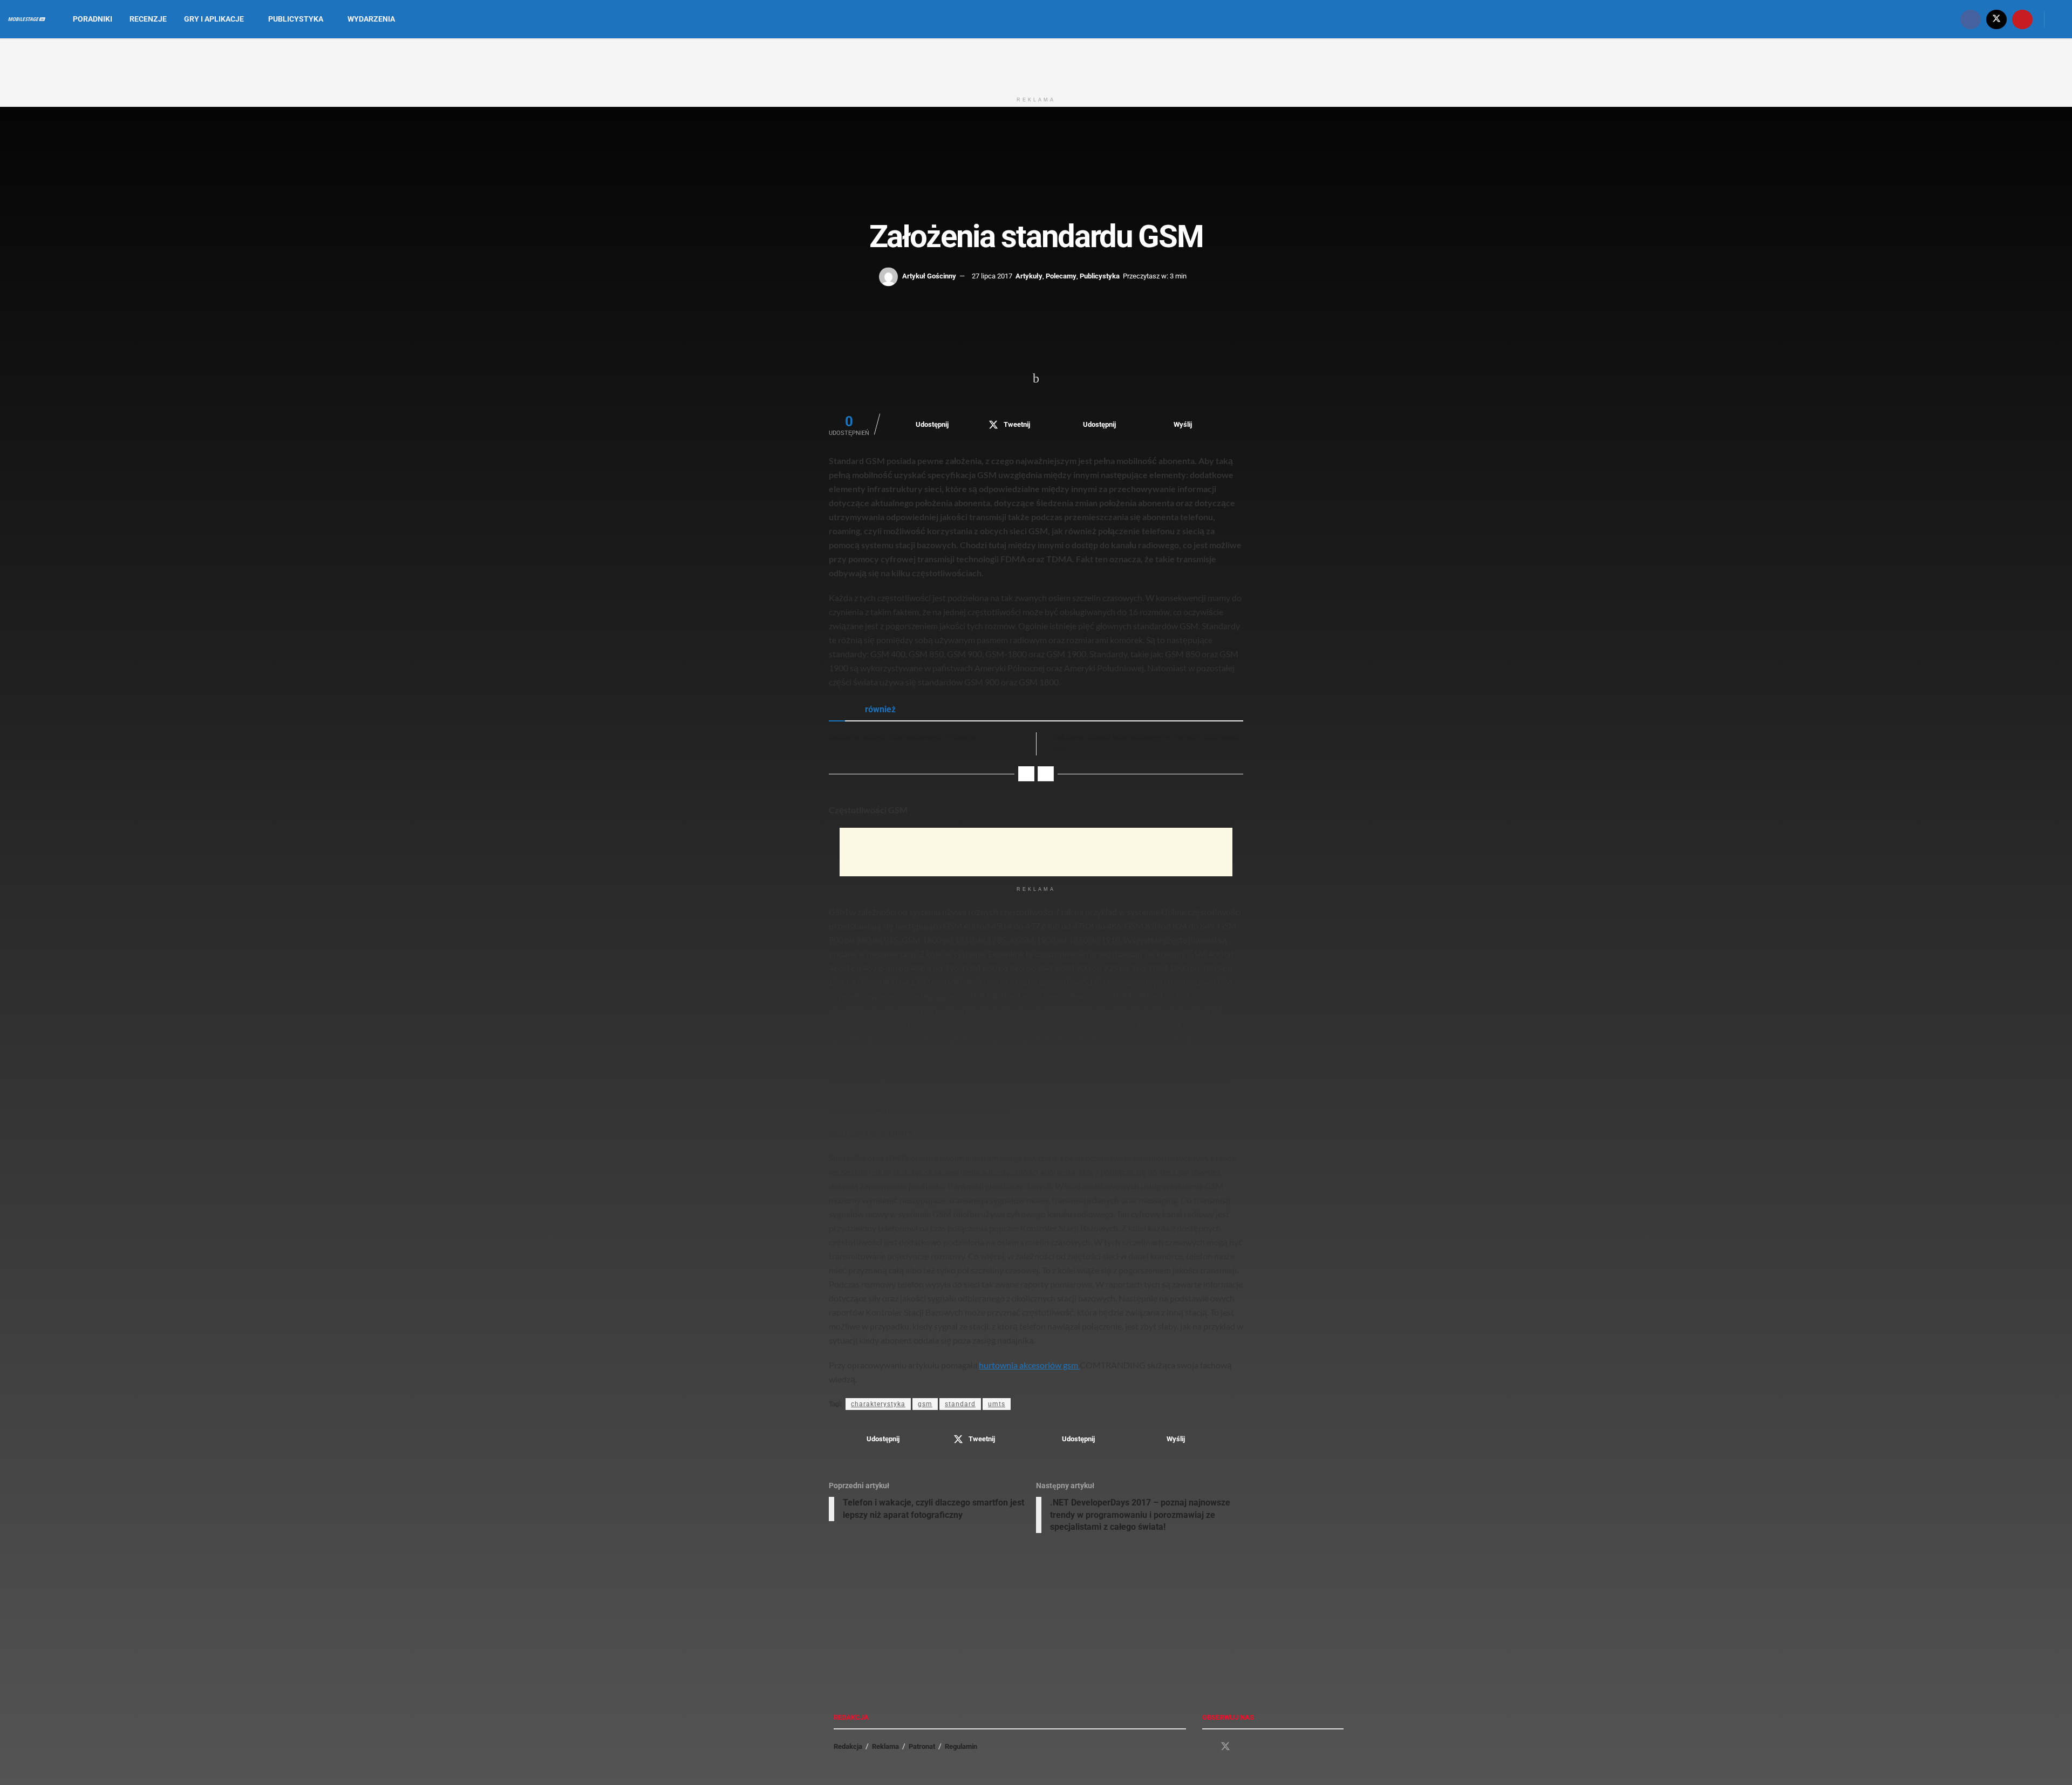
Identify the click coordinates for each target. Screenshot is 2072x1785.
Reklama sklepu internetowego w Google (902, 738)
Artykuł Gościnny (929, 276)
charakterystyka (878, 1404)
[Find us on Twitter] (1996, 19)
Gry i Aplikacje (214, 19)
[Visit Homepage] (27, 19)
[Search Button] (2060, 19)
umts (997, 1404)
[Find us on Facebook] (1971, 19)
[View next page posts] (1046, 774)
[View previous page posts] (1026, 774)
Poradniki (93, 19)
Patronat (922, 1746)
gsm (925, 1404)
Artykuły (1029, 276)
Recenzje (148, 19)
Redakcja (848, 1746)
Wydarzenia (371, 19)
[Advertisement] (1036, 64)
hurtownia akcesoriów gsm (1029, 1365)
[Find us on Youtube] (2022, 19)
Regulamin (961, 1746)
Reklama (885, 1746)
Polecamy (1061, 276)
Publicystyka (296, 19)
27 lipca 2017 (992, 276)
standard (960, 1404)
